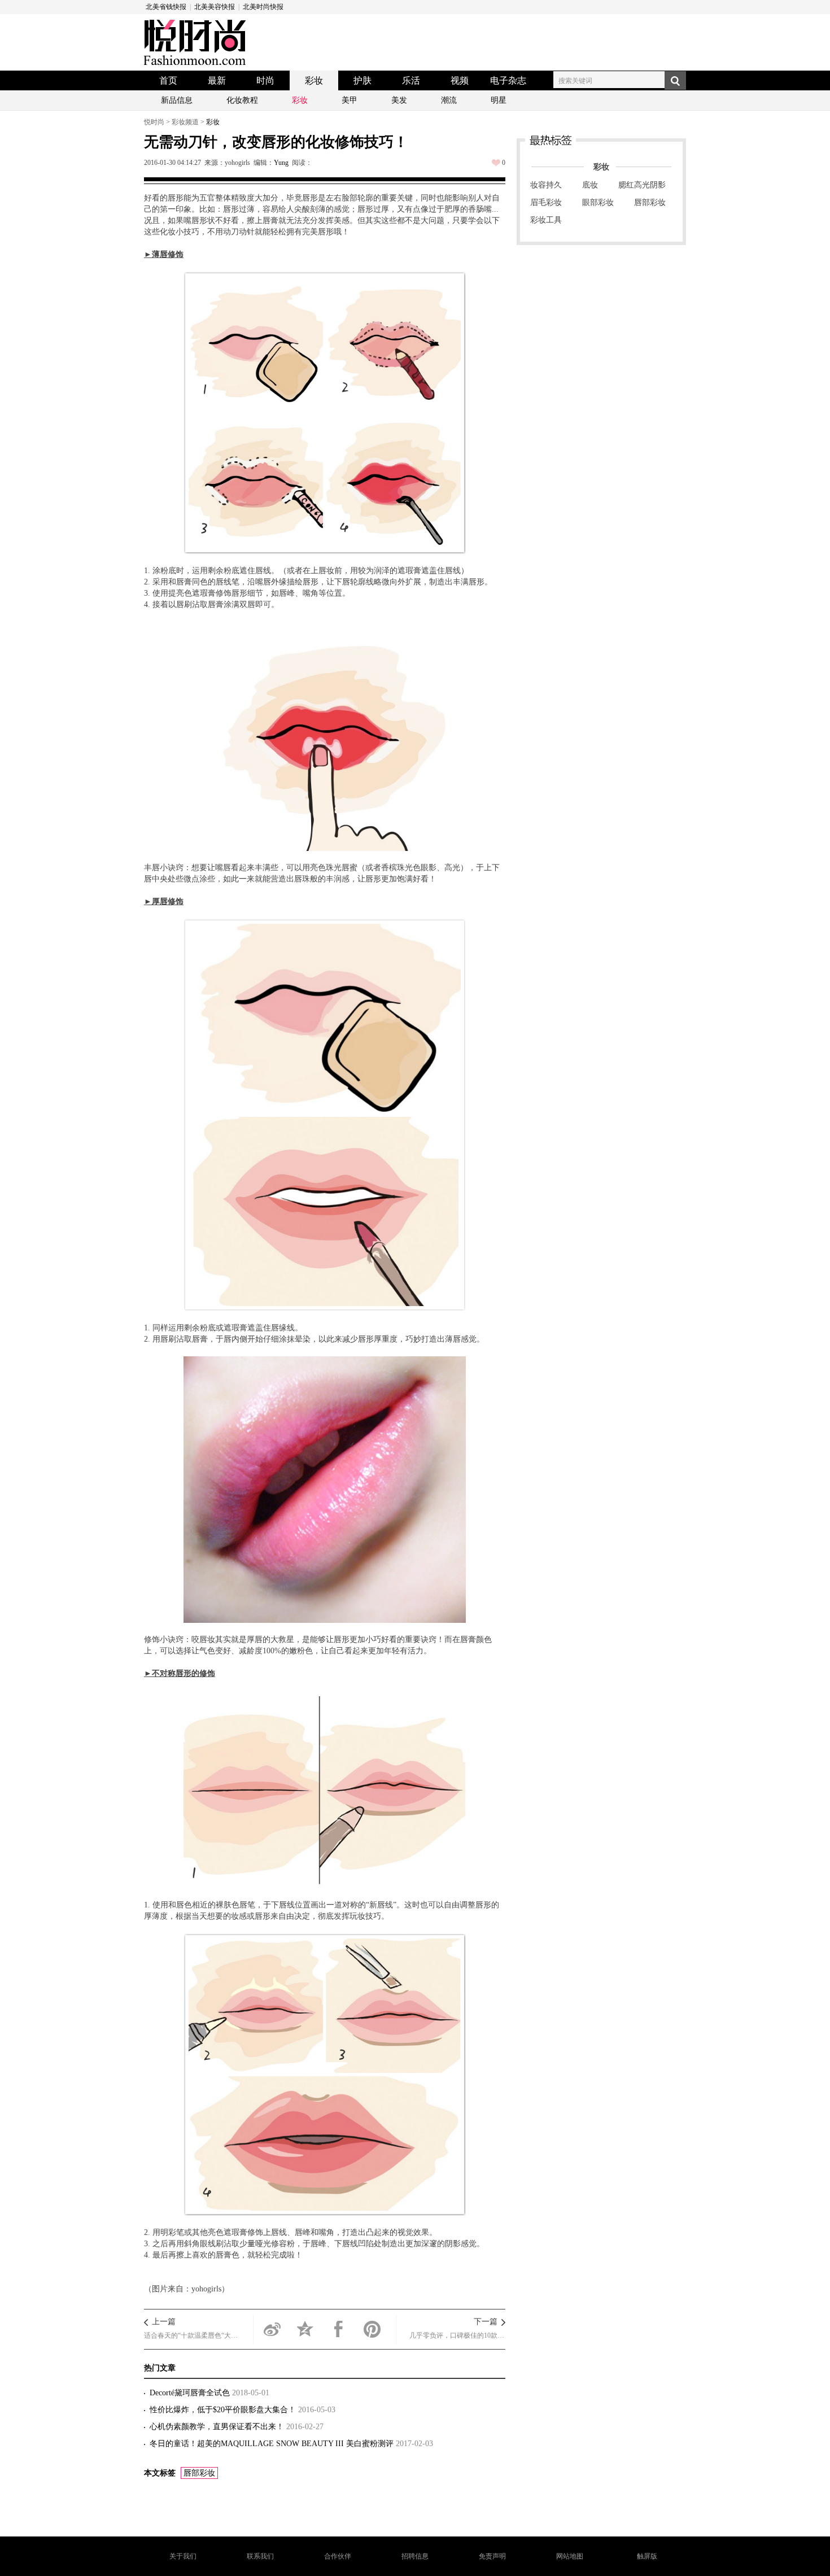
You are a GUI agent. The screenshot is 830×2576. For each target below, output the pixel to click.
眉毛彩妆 (546, 202)
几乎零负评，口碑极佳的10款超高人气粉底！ (457, 2335)
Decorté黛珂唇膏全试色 (191, 2393)
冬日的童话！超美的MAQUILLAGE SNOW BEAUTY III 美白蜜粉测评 (273, 2444)
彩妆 (314, 80)
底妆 (590, 185)
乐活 (411, 80)
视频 (460, 80)
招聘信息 (415, 2556)
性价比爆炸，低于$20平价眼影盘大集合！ (224, 2410)
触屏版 (647, 2556)
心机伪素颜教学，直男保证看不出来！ (218, 2427)
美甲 (350, 100)
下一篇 (486, 2322)
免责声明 (492, 2556)
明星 (499, 100)
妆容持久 (546, 185)
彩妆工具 (546, 220)
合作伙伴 (338, 2556)
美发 (399, 100)
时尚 (265, 80)
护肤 (362, 80)
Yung (281, 163)
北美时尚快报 (263, 7)
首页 (168, 80)
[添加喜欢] (496, 163)
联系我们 (260, 2556)
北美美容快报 (215, 7)
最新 (217, 80)
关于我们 (183, 2556)
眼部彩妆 (598, 202)
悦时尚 (154, 122)
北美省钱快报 (166, 7)
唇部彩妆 (199, 2473)
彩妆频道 (185, 122)
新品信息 (177, 100)
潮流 (449, 100)
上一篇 (164, 2322)
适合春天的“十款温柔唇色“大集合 (192, 2335)
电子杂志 (508, 80)
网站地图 (570, 2556)
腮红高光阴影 (642, 185)
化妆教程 (242, 100)
